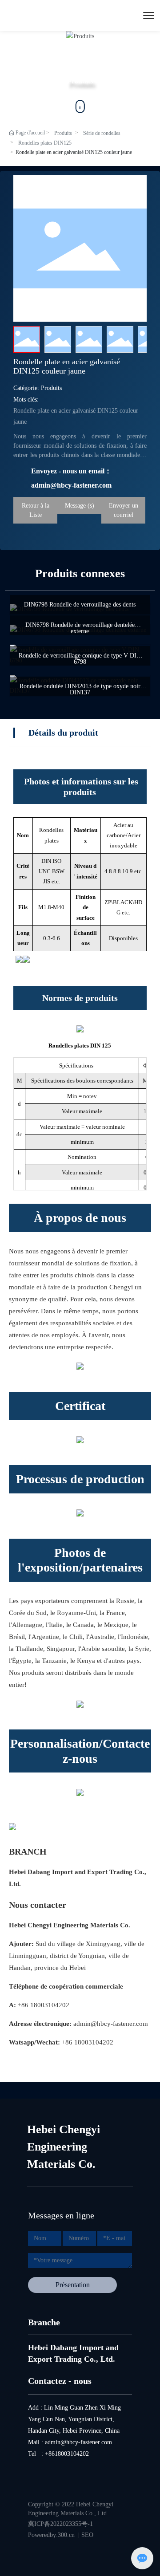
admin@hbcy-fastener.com (111, 2024)
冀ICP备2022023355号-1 (60, 2524)
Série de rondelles (102, 133)
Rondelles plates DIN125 (45, 143)
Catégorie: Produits (38, 388)
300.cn (66, 2535)
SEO (87, 2535)
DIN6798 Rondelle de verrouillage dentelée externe (80, 628)
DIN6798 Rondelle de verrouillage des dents (80, 605)
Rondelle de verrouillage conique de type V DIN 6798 (80, 659)
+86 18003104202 (44, 2005)
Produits (63, 133)
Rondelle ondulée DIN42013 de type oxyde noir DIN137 (80, 689)
